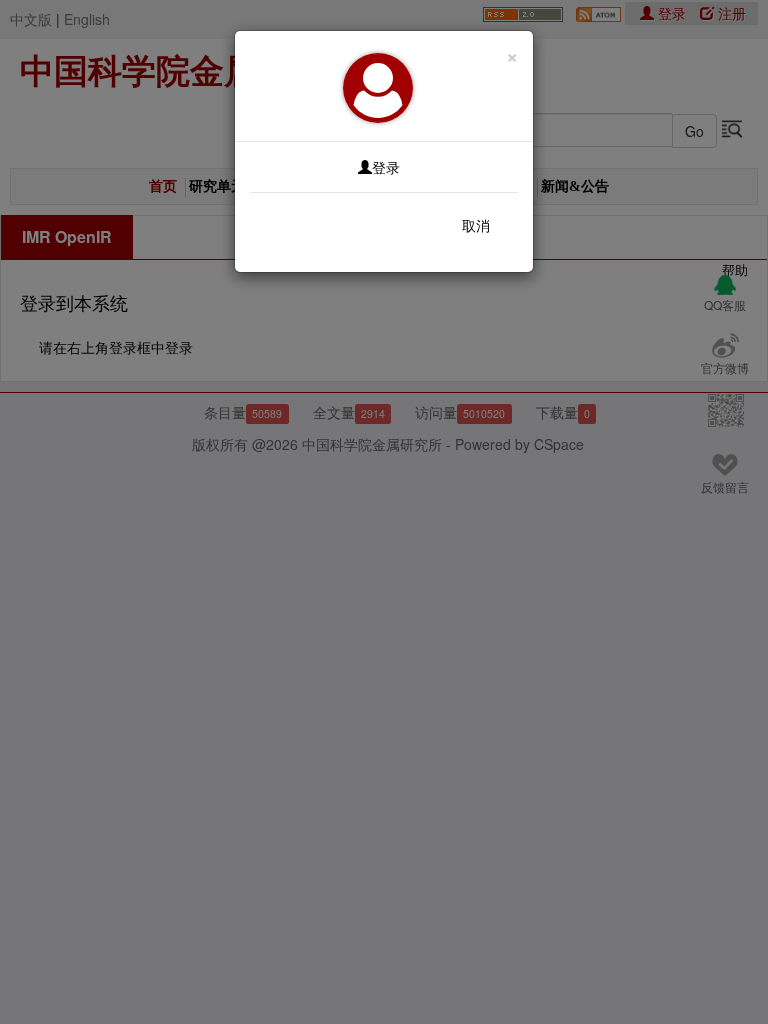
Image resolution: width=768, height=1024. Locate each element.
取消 (476, 225)
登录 (386, 167)
